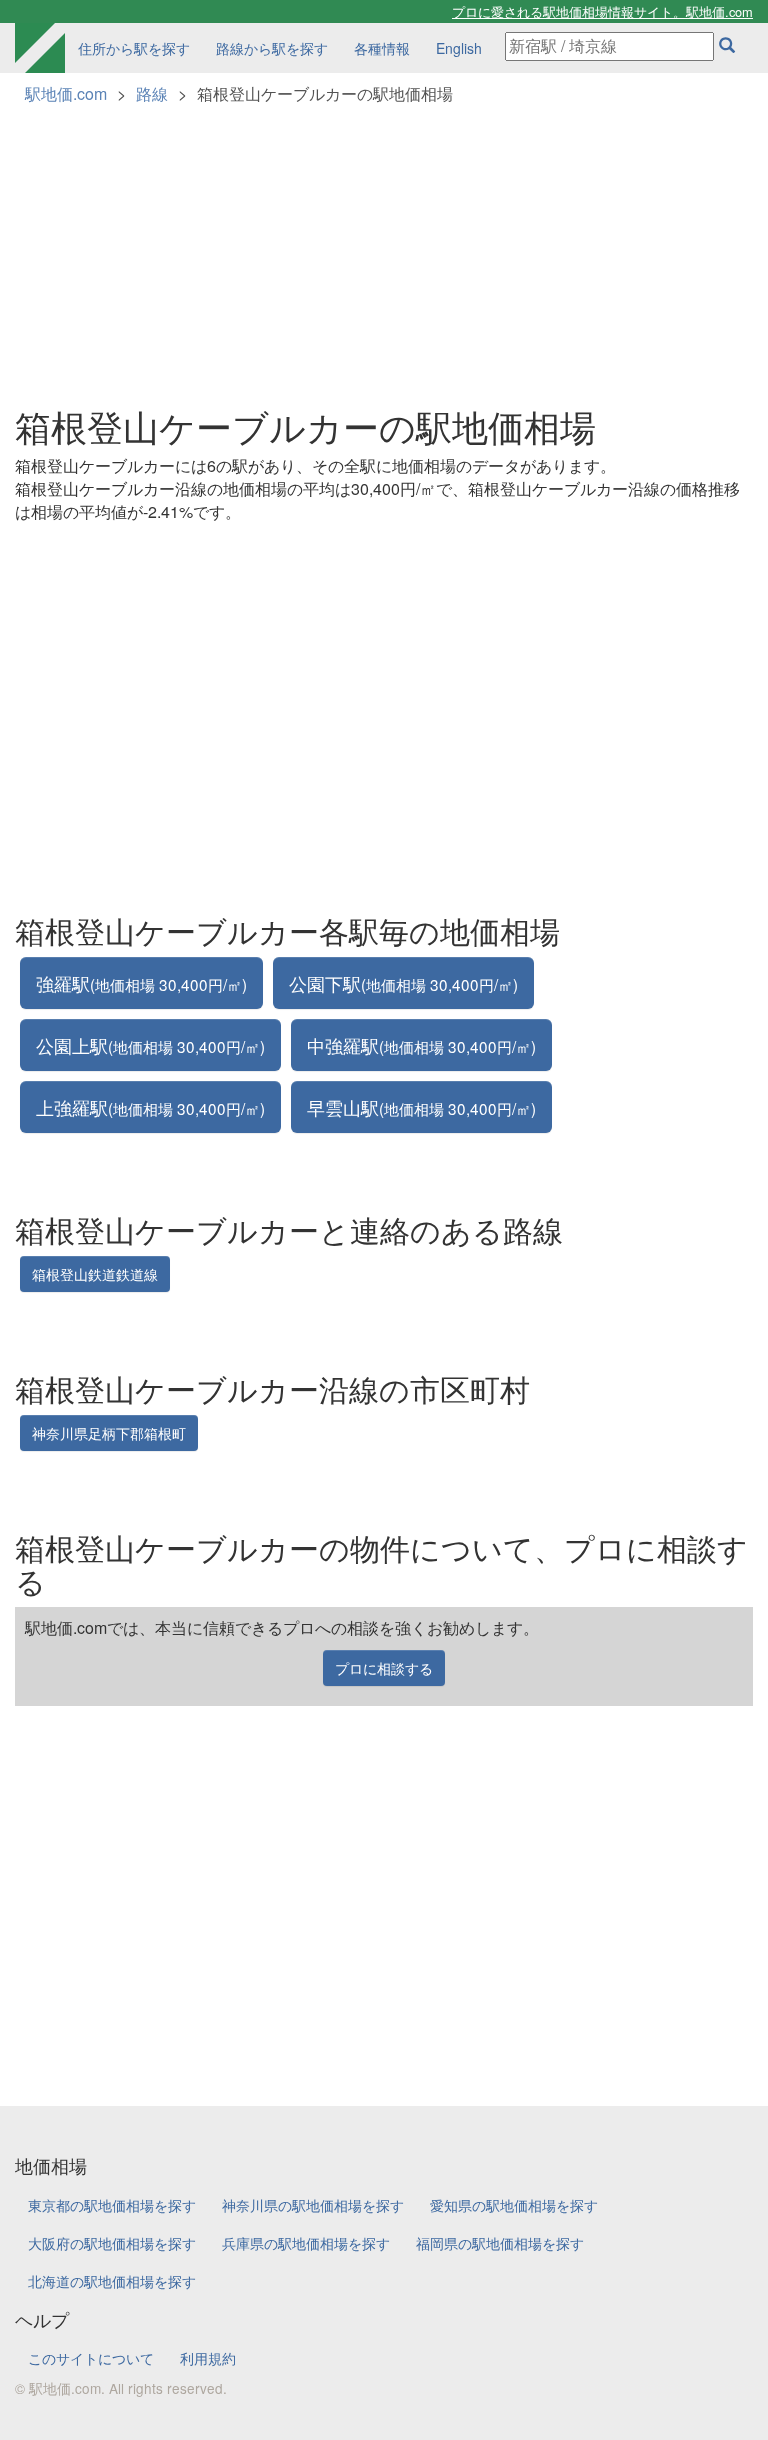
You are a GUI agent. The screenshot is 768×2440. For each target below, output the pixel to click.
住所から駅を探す (134, 48)
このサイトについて (91, 2358)
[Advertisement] (384, 246)
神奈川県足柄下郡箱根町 (109, 1433)
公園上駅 (150, 1045)
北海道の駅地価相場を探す (112, 2281)
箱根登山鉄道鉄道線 (95, 1274)
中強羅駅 (421, 1045)
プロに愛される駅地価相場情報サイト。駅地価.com (602, 11)
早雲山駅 (421, 1107)
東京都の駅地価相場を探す (112, 2205)
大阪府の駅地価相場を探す (112, 2243)
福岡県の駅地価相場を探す (500, 2243)
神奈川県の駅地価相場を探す (313, 2205)
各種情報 (382, 48)
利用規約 (208, 2358)
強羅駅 (141, 983)
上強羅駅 (150, 1107)
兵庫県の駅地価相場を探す (306, 2243)
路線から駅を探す (272, 48)
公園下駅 (403, 983)
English (459, 48)
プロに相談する (384, 1668)
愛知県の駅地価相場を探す (514, 2205)
